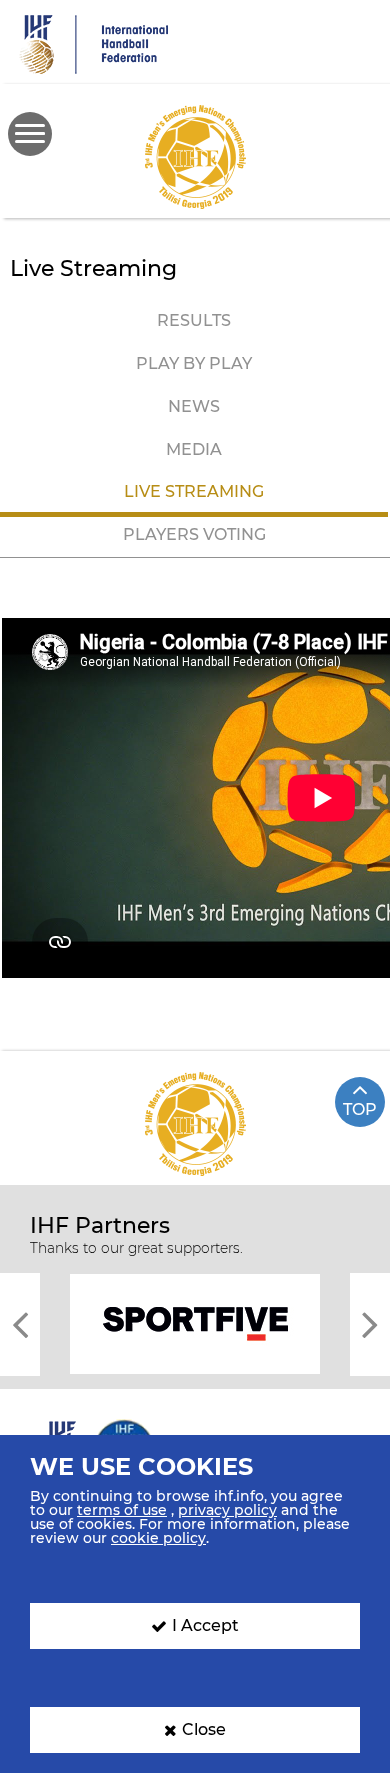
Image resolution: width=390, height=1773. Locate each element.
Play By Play (194, 363)
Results (194, 320)
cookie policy (158, 1538)
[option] (195, 1322)
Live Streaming (194, 491)
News (194, 406)
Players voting (194, 534)
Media (194, 449)
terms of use (122, 1510)
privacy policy (227, 1510)
